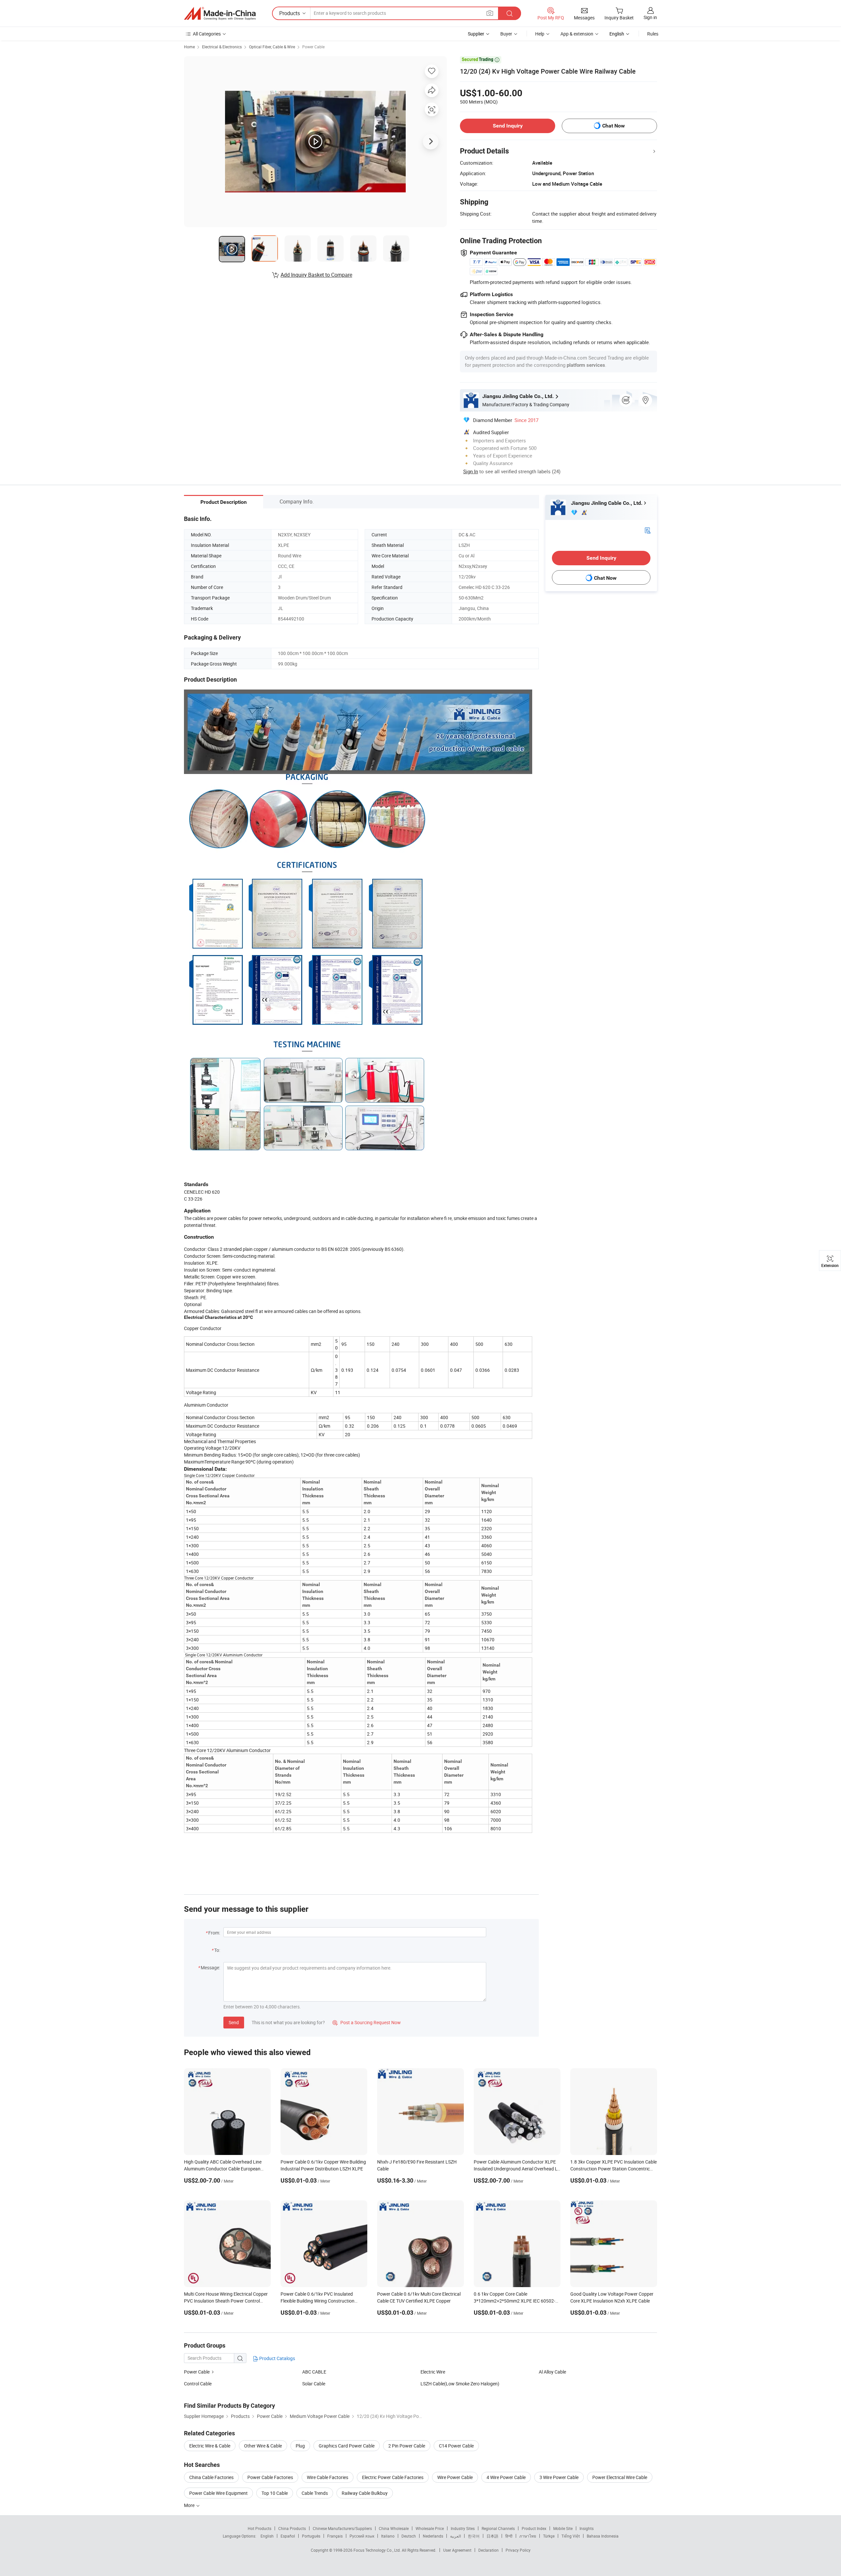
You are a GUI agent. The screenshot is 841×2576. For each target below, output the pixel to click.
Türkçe (549, 2536)
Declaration (489, 2550)
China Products (292, 2528)
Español (288, 2536)
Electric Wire (433, 2372)
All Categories (207, 34)
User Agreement (457, 2550)
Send (234, 2022)
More (190, 2505)
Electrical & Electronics (222, 47)
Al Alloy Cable (552, 2372)
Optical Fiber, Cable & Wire (272, 47)
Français (335, 2536)
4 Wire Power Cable (506, 2477)
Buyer (506, 34)
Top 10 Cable (275, 2493)
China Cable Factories (211, 2477)
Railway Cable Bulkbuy (365, 2493)
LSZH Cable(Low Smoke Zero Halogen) (460, 2384)
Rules (653, 34)
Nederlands (433, 2536)
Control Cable (198, 2384)
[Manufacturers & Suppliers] (220, 13)
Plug (300, 2446)
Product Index (534, 2528)
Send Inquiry (508, 126)
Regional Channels (498, 2528)
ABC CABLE (314, 2372)
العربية (455, 2536)
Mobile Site (563, 2528)
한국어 (474, 2536)
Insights (587, 2528)
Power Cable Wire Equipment (218, 2493)
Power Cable (313, 47)
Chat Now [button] (614, 126)
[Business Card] (648, 530)
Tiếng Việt (571, 2536)
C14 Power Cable (456, 2446)
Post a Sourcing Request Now (367, 2022)
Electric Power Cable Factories (393, 2477)
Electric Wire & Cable (210, 2446)
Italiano (388, 2536)
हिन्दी (509, 2536)
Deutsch (409, 2536)
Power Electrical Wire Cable (620, 2477)
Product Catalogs (277, 2358)
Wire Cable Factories (328, 2477)
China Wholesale (394, 2528)
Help (540, 34)
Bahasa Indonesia (603, 2536)
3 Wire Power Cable (559, 2477)
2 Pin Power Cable (407, 2446)
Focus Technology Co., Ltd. (378, 2550)
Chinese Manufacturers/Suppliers (342, 2528)
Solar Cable (314, 2384)
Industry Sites (463, 2528)
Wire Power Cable (455, 2477)
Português (311, 2536)
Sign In (471, 471)
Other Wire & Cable (263, 2446)
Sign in (650, 17)
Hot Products (260, 2528)
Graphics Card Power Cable (347, 2446)
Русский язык (362, 2536)
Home (189, 47)
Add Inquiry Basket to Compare (316, 275)
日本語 (492, 2536)
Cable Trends (315, 2493)
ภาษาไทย (528, 2536)
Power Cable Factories (270, 2477)
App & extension (577, 34)
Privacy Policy (518, 2550)
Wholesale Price (430, 2528)
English (267, 2536)
